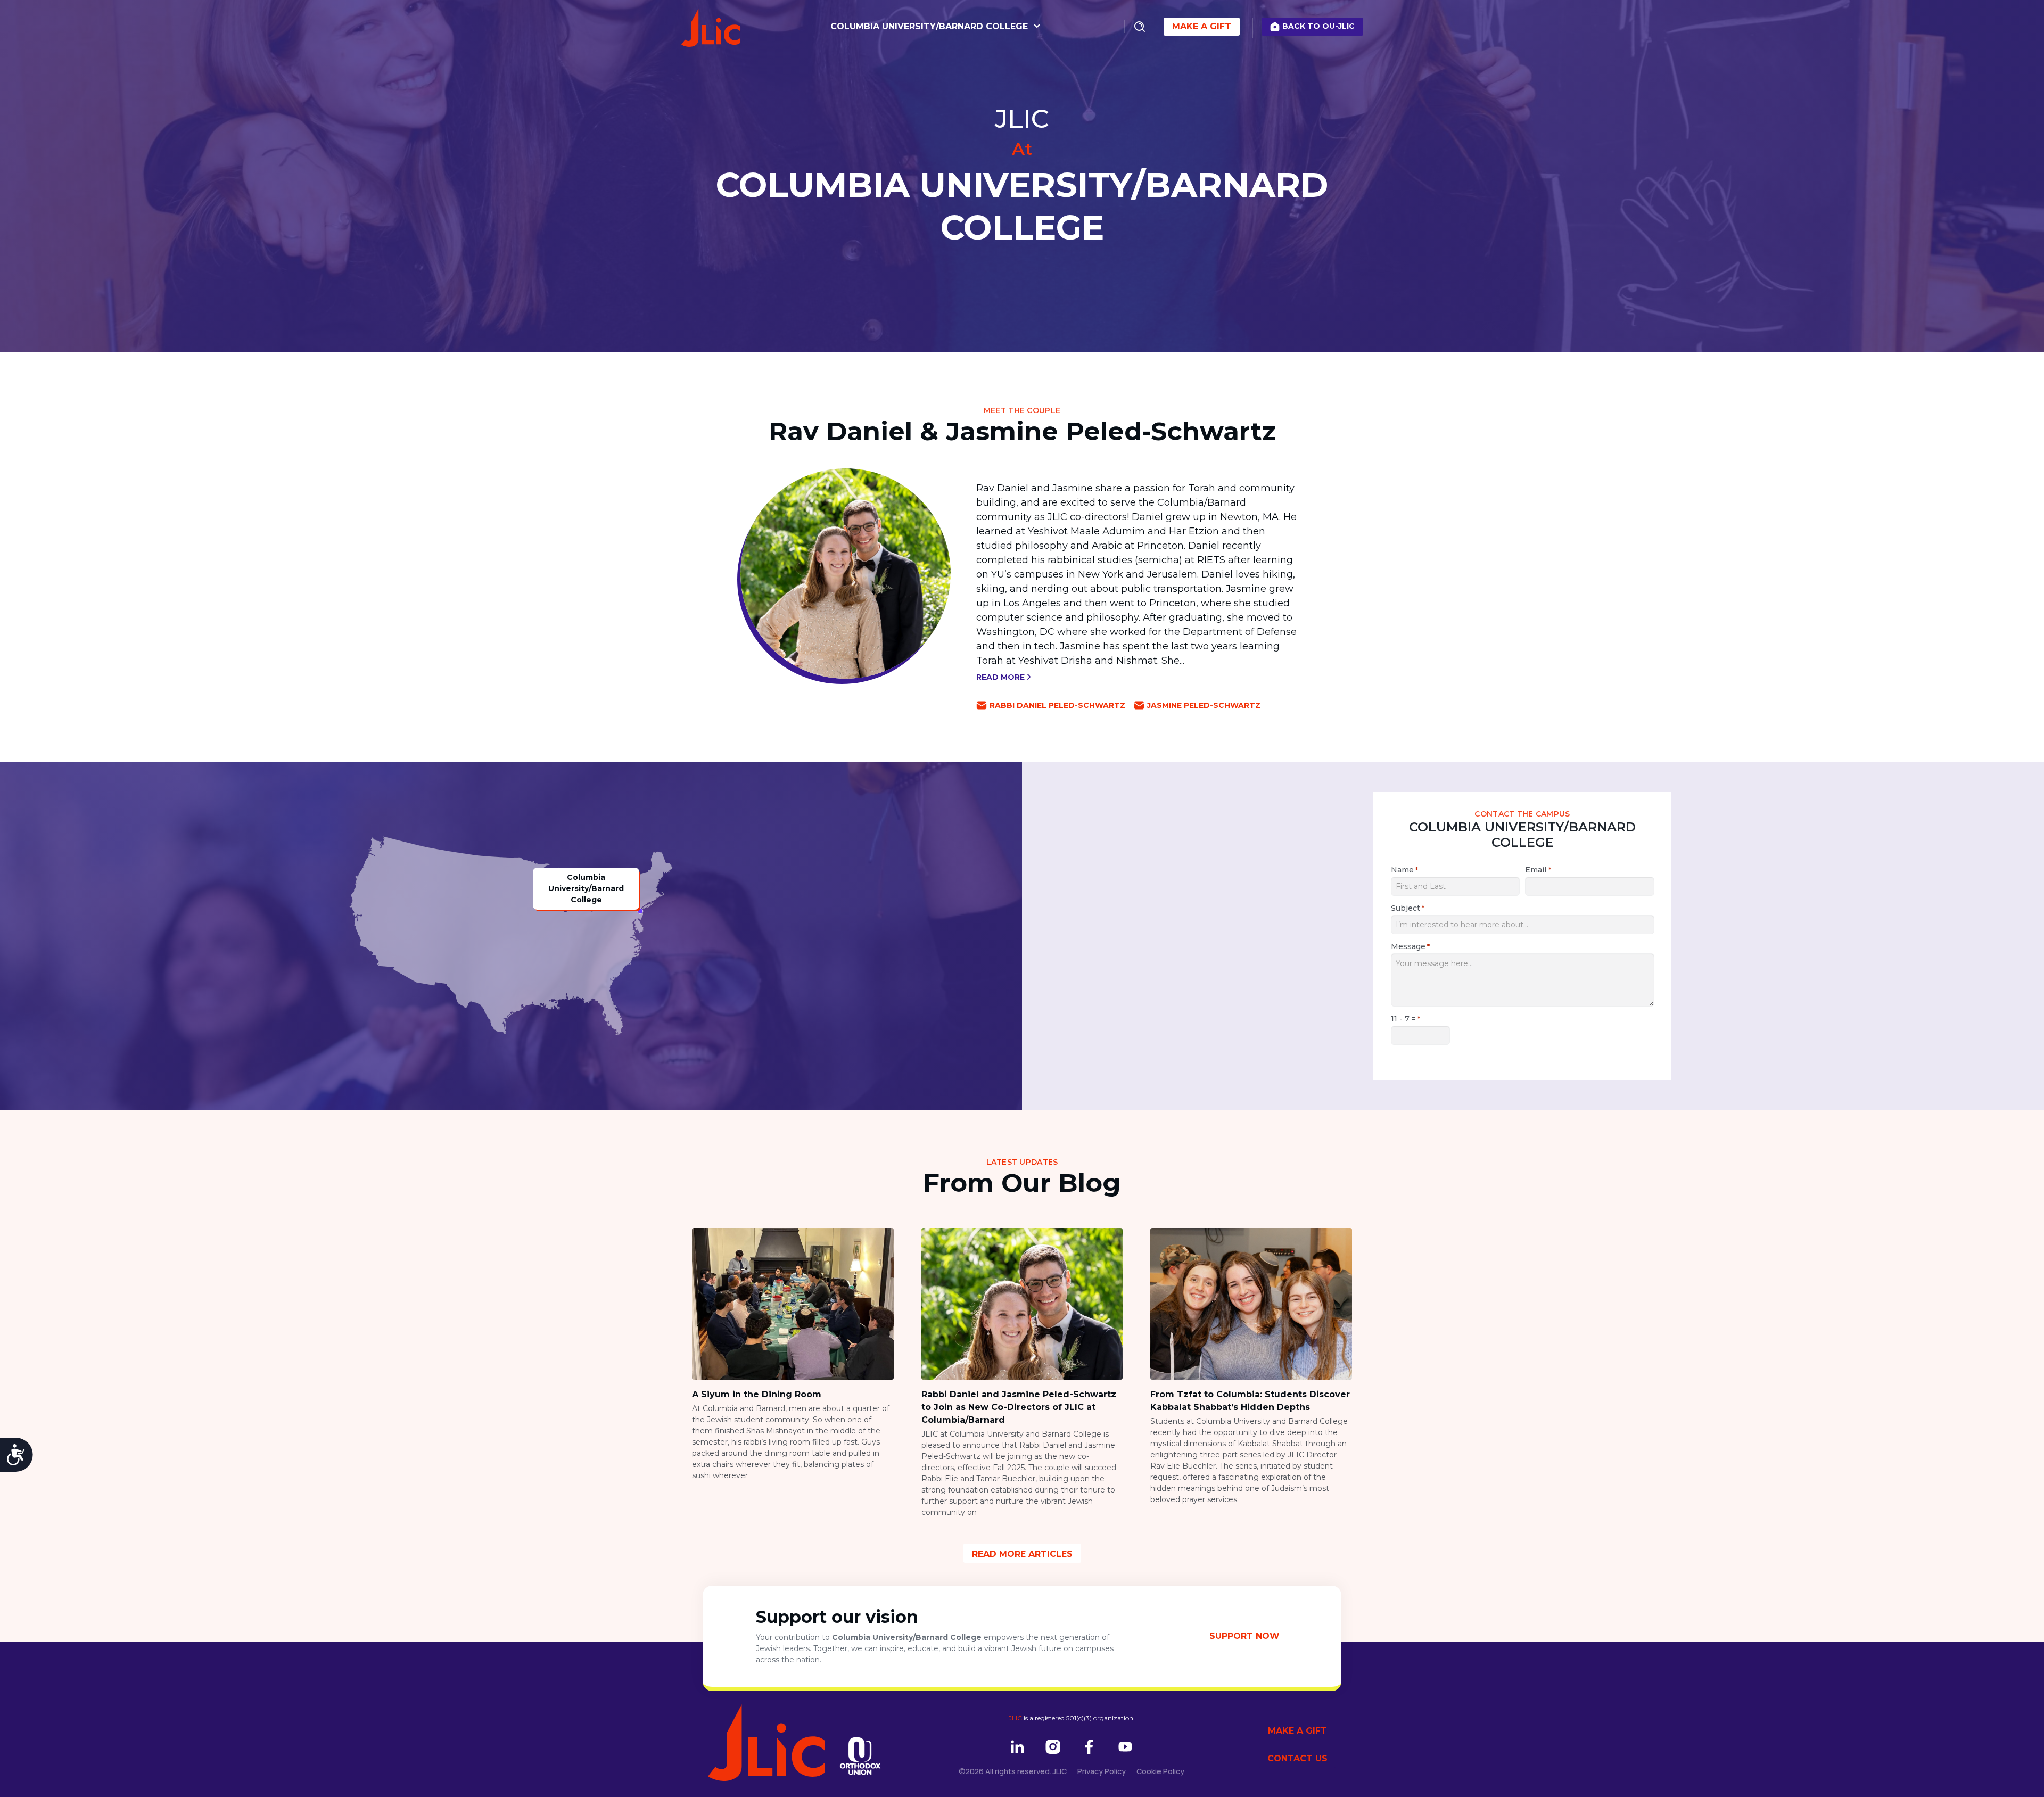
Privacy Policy (1102, 1771)
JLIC (1015, 1718)
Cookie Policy (1160, 1771)
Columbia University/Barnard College (930, 26)
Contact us (1297, 1758)
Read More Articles (1022, 1554)
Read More (1002, 677)
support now (1244, 1636)
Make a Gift (1202, 26)
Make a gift (1297, 1731)
